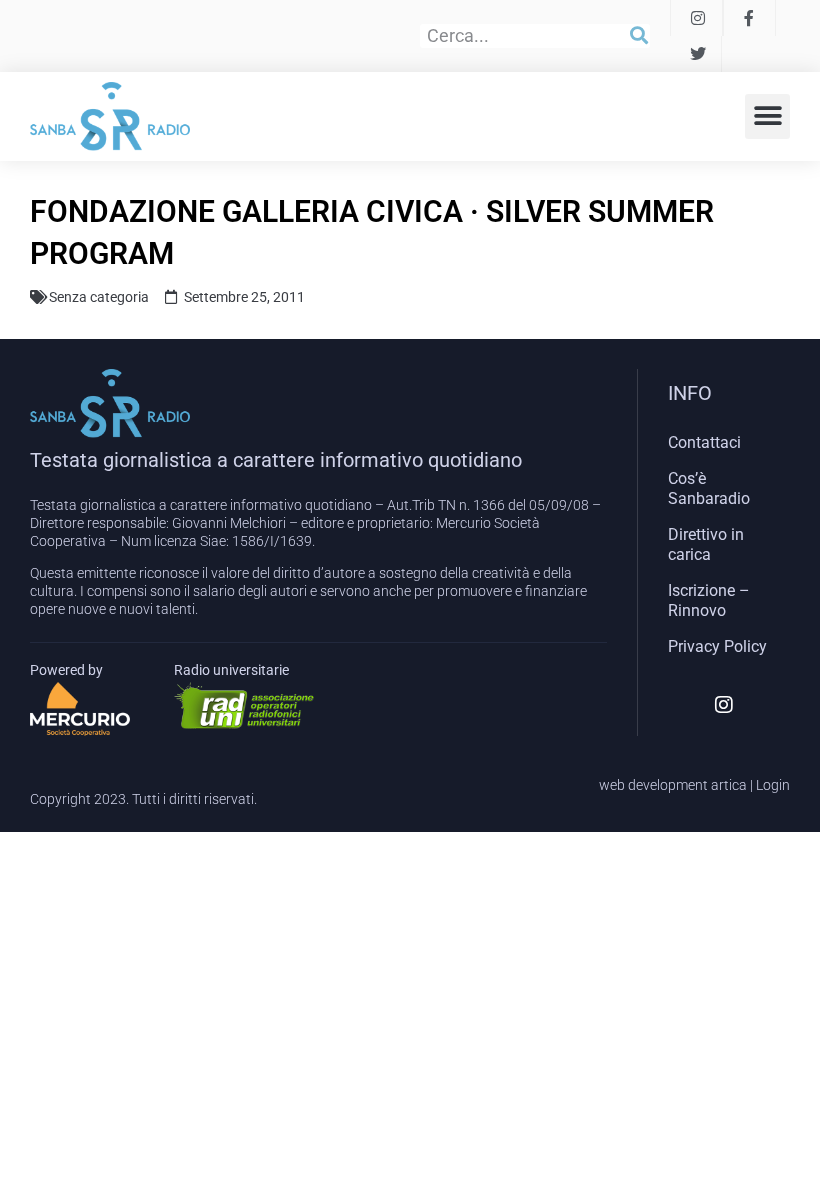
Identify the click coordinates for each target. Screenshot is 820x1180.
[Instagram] (724, 705)
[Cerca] (639, 36)
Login (773, 785)
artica (729, 785)
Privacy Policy (717, 646)
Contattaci (704, 442)
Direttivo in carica (706, 544)
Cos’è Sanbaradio (709, 488)
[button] (767, 116)
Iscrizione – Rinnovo (709, 600)
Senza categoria (99, 297)
